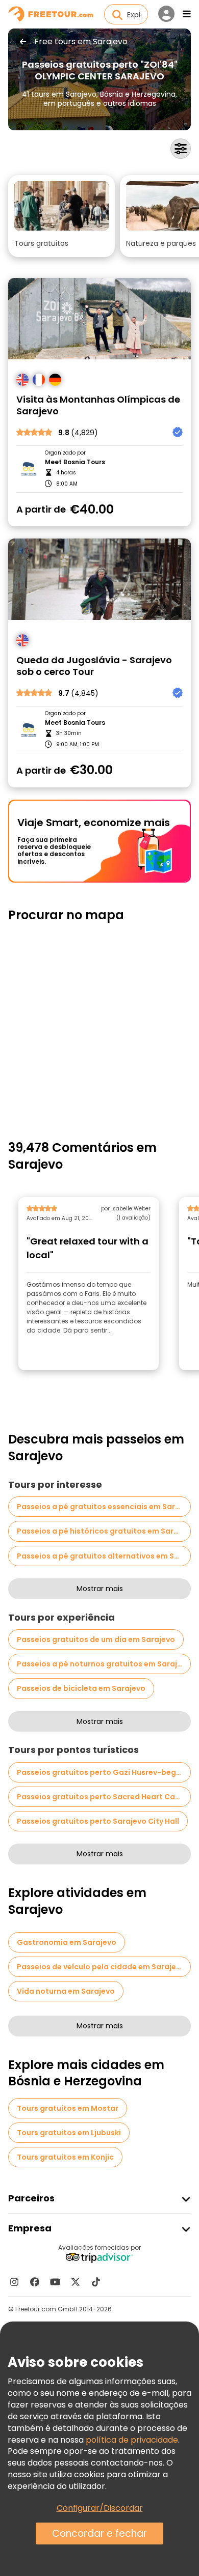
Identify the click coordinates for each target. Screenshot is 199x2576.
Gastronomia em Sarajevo (67, 1942)
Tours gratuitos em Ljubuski (69, 2133)
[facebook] (35, 2282)
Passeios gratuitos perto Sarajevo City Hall (98, 1821)
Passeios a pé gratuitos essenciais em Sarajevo (104, 1507)
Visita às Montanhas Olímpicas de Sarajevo (98, 405)
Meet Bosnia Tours (75, 462)
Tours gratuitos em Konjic (65, 2157)
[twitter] (76, 2282)
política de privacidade (132, 2440)
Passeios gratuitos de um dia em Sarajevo (96, 1639)
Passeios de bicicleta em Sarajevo (81, 1688)
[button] (61, 216)
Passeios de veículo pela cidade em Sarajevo (101, 1967)
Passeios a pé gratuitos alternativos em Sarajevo (104, 1556)
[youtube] (55, 2282)
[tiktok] (96, 2282)
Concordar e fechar (99, 2533)
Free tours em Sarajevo (81, 42)
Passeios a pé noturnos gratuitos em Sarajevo (104, 1664)
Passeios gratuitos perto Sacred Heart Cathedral (104, 1797)
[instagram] (14, 2282)
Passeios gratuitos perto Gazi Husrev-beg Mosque (104, 1772)
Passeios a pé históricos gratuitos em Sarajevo (104, 1531)
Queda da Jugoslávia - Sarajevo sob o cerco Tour (94, 666)
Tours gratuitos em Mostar (68, 2108)
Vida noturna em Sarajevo (66, 1991)
